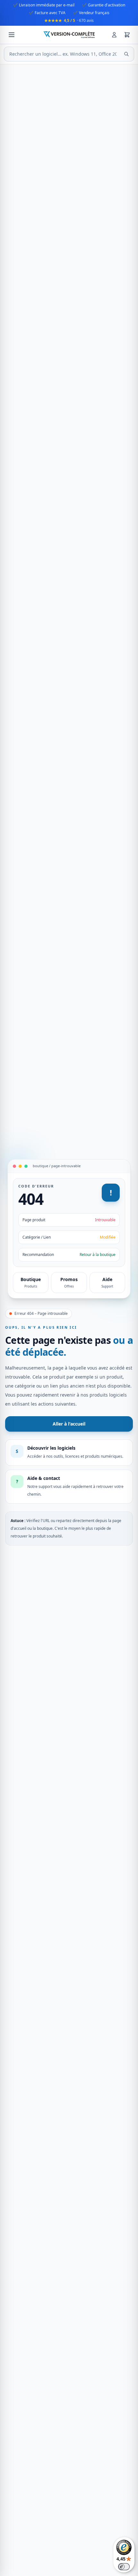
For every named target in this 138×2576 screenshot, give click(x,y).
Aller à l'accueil (69, 1424)
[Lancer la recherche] (126, 54)
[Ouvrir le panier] (127, 35)
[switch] (124, 2567)
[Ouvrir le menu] (12, 35)
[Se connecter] (114, 35)
